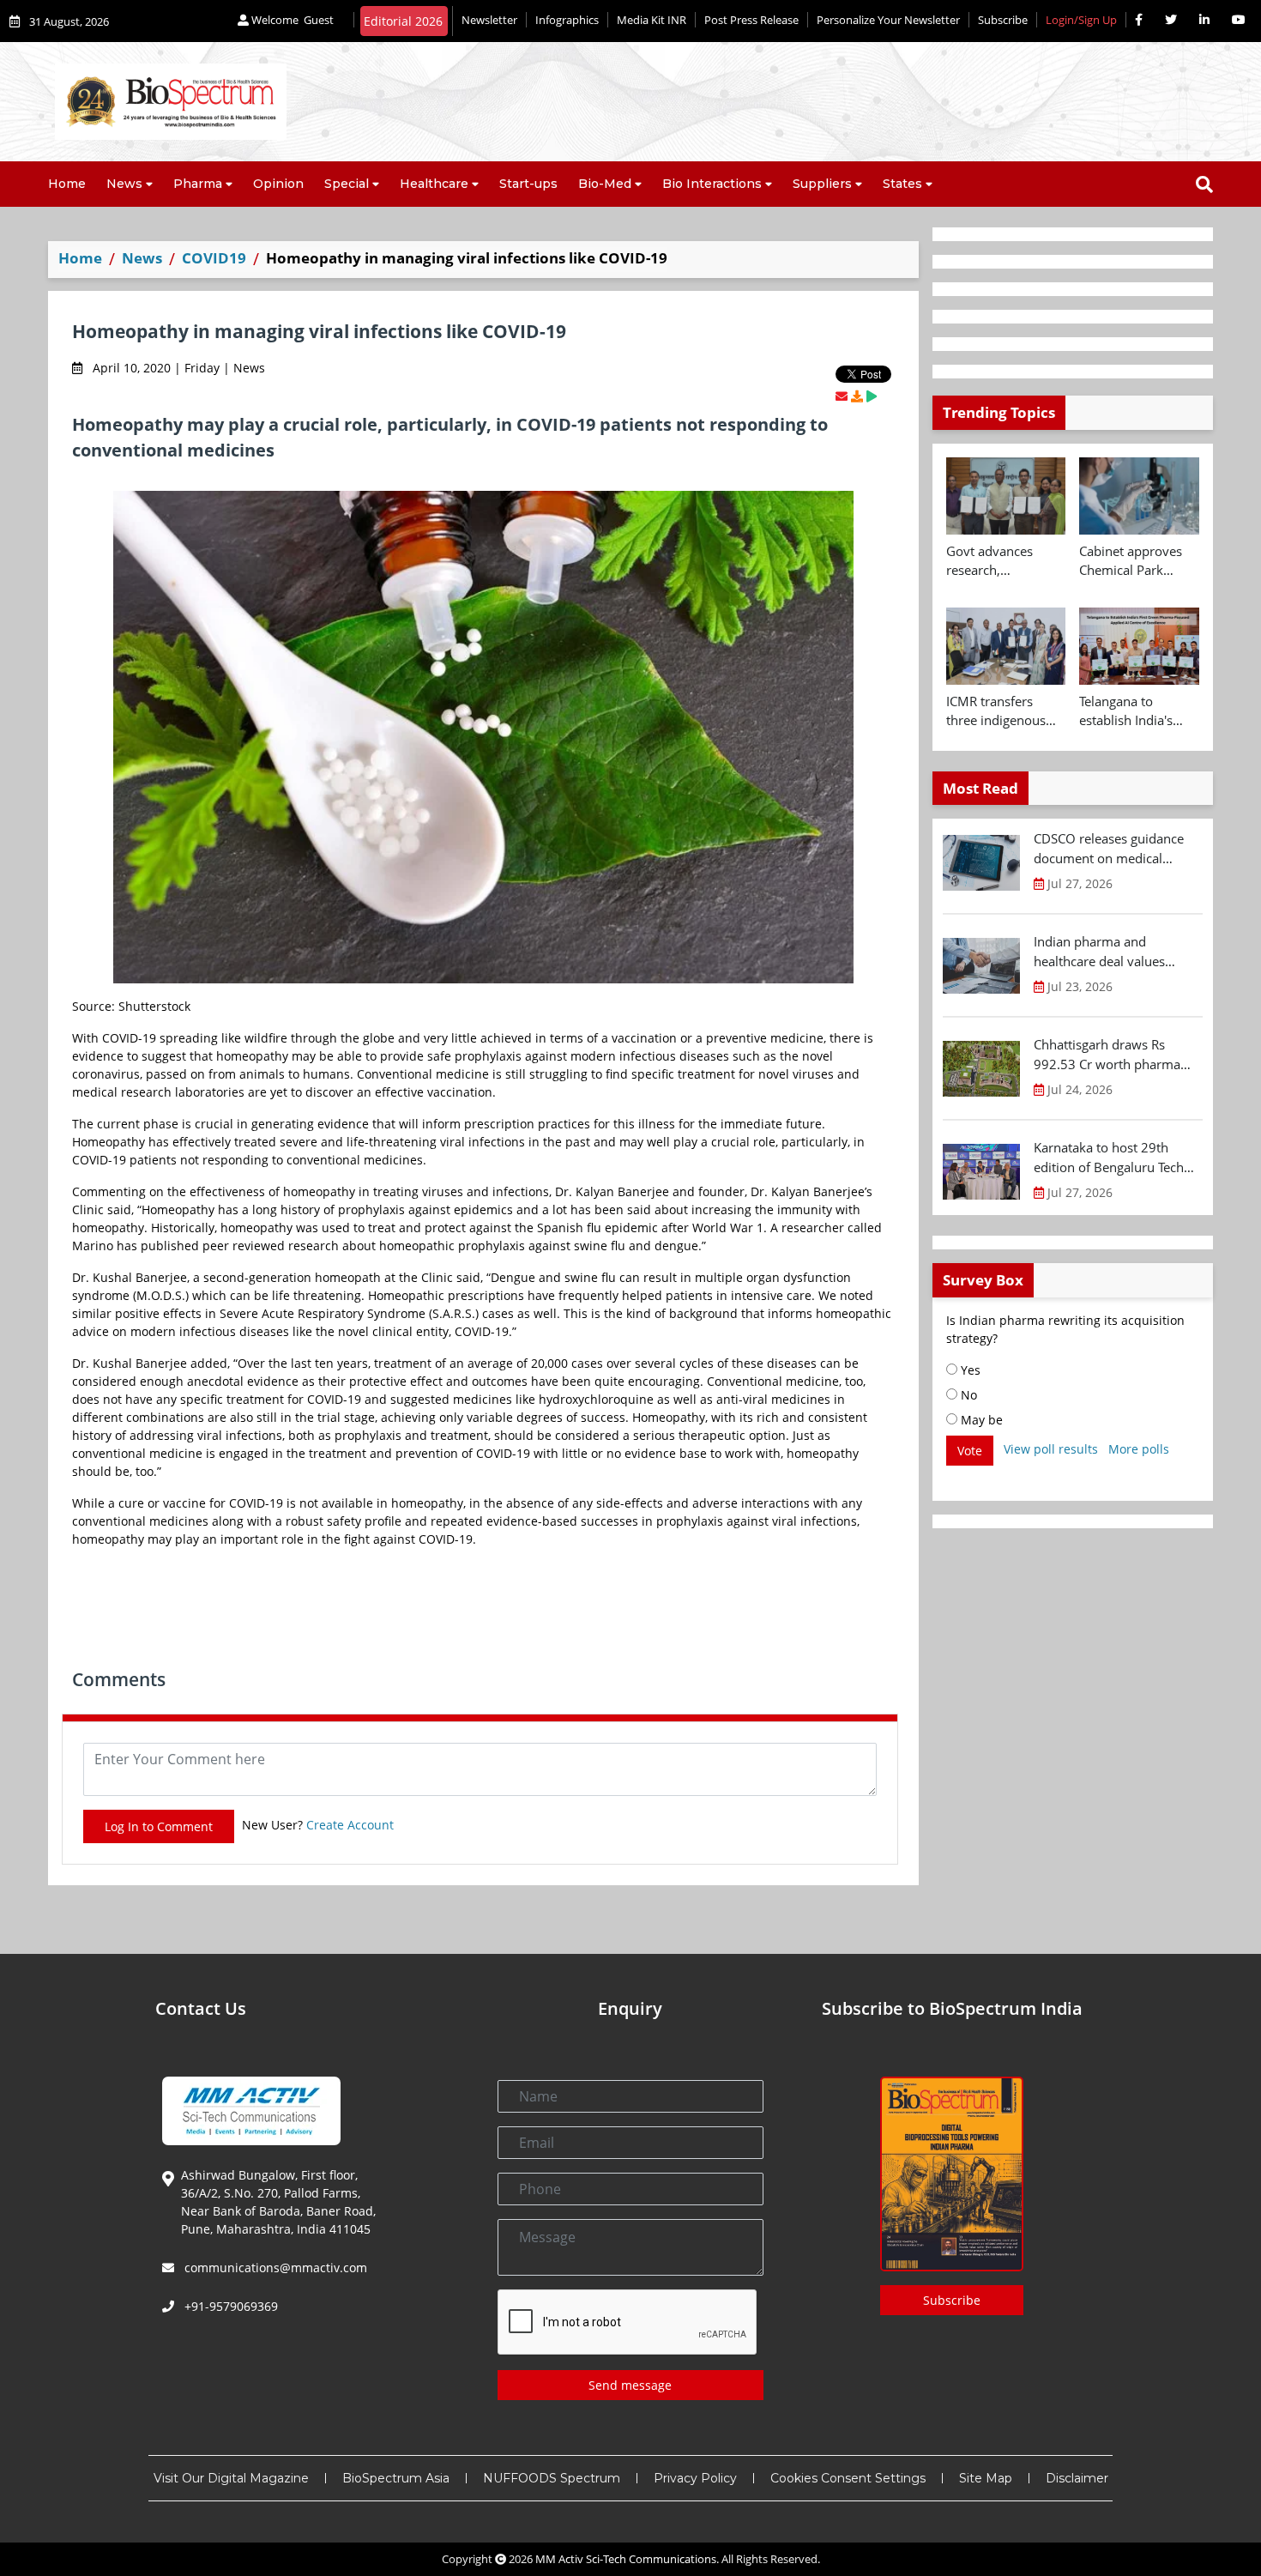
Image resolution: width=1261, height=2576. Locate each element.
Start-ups (528, 184)
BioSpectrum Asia (396, 2478)
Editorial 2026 (403, 21)
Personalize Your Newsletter (888, 20)
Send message (630, 2385)
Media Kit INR (652, 20)
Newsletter (489, 20)
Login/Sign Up (1081, 20)
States (902, 184)
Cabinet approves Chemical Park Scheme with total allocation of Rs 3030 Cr (1132, 561)
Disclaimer (1077, 2478)
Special (347, 184)
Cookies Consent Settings (848, 2478)
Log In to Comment (159, 1826)
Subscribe (1003, 20)
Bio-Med (605, 184)
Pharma (198, 184)
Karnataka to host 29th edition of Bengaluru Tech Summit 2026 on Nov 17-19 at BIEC (1116, 1158)
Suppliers (822, 184)
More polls (1139, 1449)
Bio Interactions (712, 184)
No (967, 1395)
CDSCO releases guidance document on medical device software (1109, 849)
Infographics (567, 20)
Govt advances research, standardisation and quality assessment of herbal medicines (1005, 561)
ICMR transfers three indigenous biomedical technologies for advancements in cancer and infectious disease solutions (999, 711)
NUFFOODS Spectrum (552, 2478)
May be (980, 1420)
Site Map (986, 2478)
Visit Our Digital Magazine (231, 2478)
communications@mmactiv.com (274, 2268)
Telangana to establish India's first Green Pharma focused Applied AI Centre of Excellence (1138, 711)
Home (67, 184)
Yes (969, 1370)
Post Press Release (751, 20)
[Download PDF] (857, 396)
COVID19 (214, 258)
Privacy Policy (695, 2478)
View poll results (1051, 1449)
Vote (970, 1451)
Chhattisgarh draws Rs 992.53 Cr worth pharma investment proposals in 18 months (1114, 1055)
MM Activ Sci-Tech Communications (626, 2559)
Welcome (291, 20)
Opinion (278, 184)
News (124, 184)
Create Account (350, 1825)
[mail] (842, 396)
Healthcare (434, 184)
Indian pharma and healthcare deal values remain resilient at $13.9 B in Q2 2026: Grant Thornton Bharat (1116, 952)
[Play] (872, 396)
